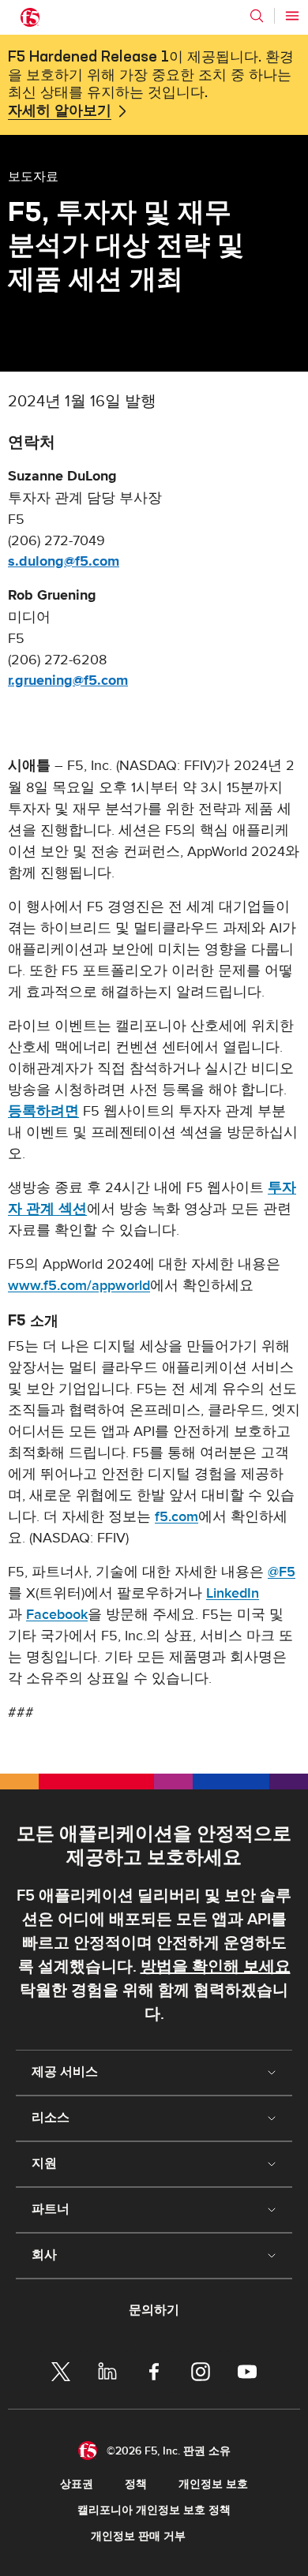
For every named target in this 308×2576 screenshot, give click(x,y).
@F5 (282, 1572)
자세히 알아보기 (60, 111)
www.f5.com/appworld (79, 1286)
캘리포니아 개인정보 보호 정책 (154, 2510)
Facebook (57, 1615)
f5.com (177, 1517)
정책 (136, 2484)
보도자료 (33, 176)
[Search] (257, 16)
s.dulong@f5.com (64, 562)
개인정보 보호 (213, 2484)
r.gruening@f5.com (68, 681)
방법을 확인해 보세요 (216, 1967)
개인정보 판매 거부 (138, 2536)
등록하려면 (43, 1111)
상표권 (77, 2484)
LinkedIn (233, 1593)
